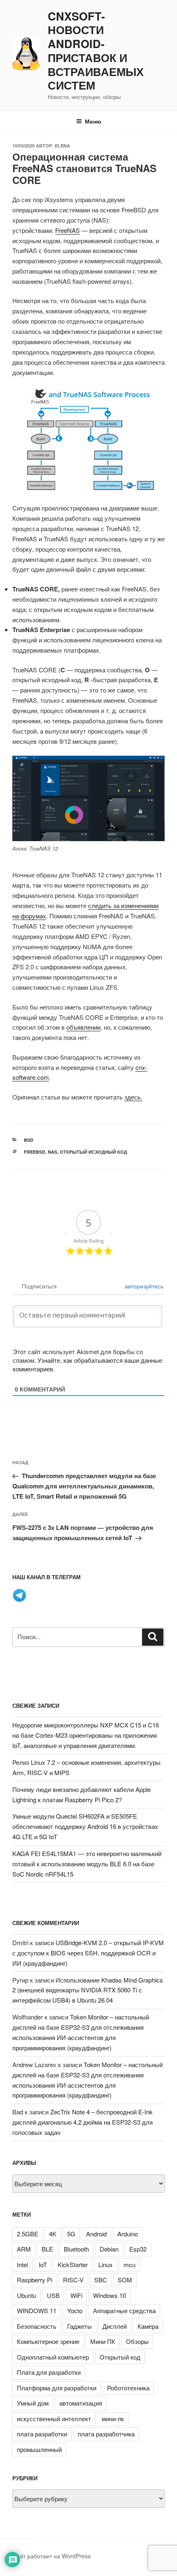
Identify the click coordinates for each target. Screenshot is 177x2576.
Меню (93, 121)
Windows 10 (109, 2295)
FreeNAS (68, 230)
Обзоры (137, 2341)
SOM (125, 2280)
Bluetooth (76, 2249)
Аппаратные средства (124, 2310)
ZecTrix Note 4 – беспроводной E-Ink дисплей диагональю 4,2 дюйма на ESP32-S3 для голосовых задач (83, 2122)
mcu (129, 2264)
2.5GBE (28, 2234)
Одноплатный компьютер (53, 2357)
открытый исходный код (93, 1152)
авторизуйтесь (143, 1286)
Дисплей (115, 2326)
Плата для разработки (49, 2372)
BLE (47, 2249)
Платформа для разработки (57, 2388)
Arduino (128, 2234)
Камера (148, 2326)
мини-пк (113, 2418)
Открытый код (120, 2357)
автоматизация (81, 2403)
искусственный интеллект (54, 2418)
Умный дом (33, 2403)
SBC (101, 2280)
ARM (24, 2249)
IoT (43, 2264)
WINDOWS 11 (37, 2310)
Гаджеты (79, 2326)
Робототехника (128, 2388)
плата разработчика (106, 2434)
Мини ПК (103, 2341)
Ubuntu (27, 2295)
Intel (22, 2264)
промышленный (39, 2449)
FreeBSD (35, 1152)
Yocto (75, 2310)
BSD (29, 1140)
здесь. (133, 1097)
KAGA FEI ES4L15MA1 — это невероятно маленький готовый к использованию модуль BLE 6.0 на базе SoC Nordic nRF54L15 (87, 1864)
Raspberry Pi (35, 2280)
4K (53, 2234)
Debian (109, 2249)
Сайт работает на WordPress (51, 2556)
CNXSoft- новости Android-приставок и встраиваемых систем (96, 51)
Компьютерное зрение (48, 2341)
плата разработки (42, 2434)
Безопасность (37, 2326)
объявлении (83, 1027)
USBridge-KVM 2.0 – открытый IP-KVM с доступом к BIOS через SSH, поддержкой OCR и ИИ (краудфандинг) (88, 1953)
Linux (106, 2264)
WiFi (76, 2295)
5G (71, 2234)
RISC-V (73, 2280)
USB (53, 2295)
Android (96, 2234)
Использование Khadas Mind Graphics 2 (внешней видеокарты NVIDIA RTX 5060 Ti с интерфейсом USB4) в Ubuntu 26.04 (88, 1990)
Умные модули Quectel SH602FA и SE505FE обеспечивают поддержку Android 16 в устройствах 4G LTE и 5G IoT (85, 1826)
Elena (62, 146)
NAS (52, 1152)
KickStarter (73, 2264)
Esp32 (138, 2249)
